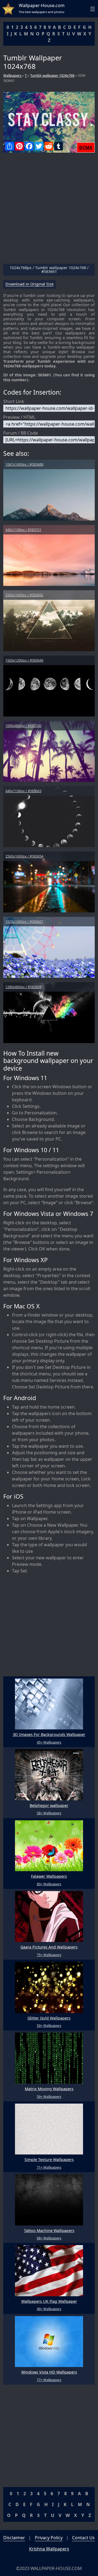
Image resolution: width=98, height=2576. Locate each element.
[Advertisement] (49, 210)
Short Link (14, 401)
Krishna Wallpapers (49, 2549)
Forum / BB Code (21, 433)
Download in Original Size (30, 284)
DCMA (86, 147)
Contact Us (83, 2538)
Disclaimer (14, 2538)
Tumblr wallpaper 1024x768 (52, 75)
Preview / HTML (19, 417)
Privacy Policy (49, 2538)
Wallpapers (13, 75)
